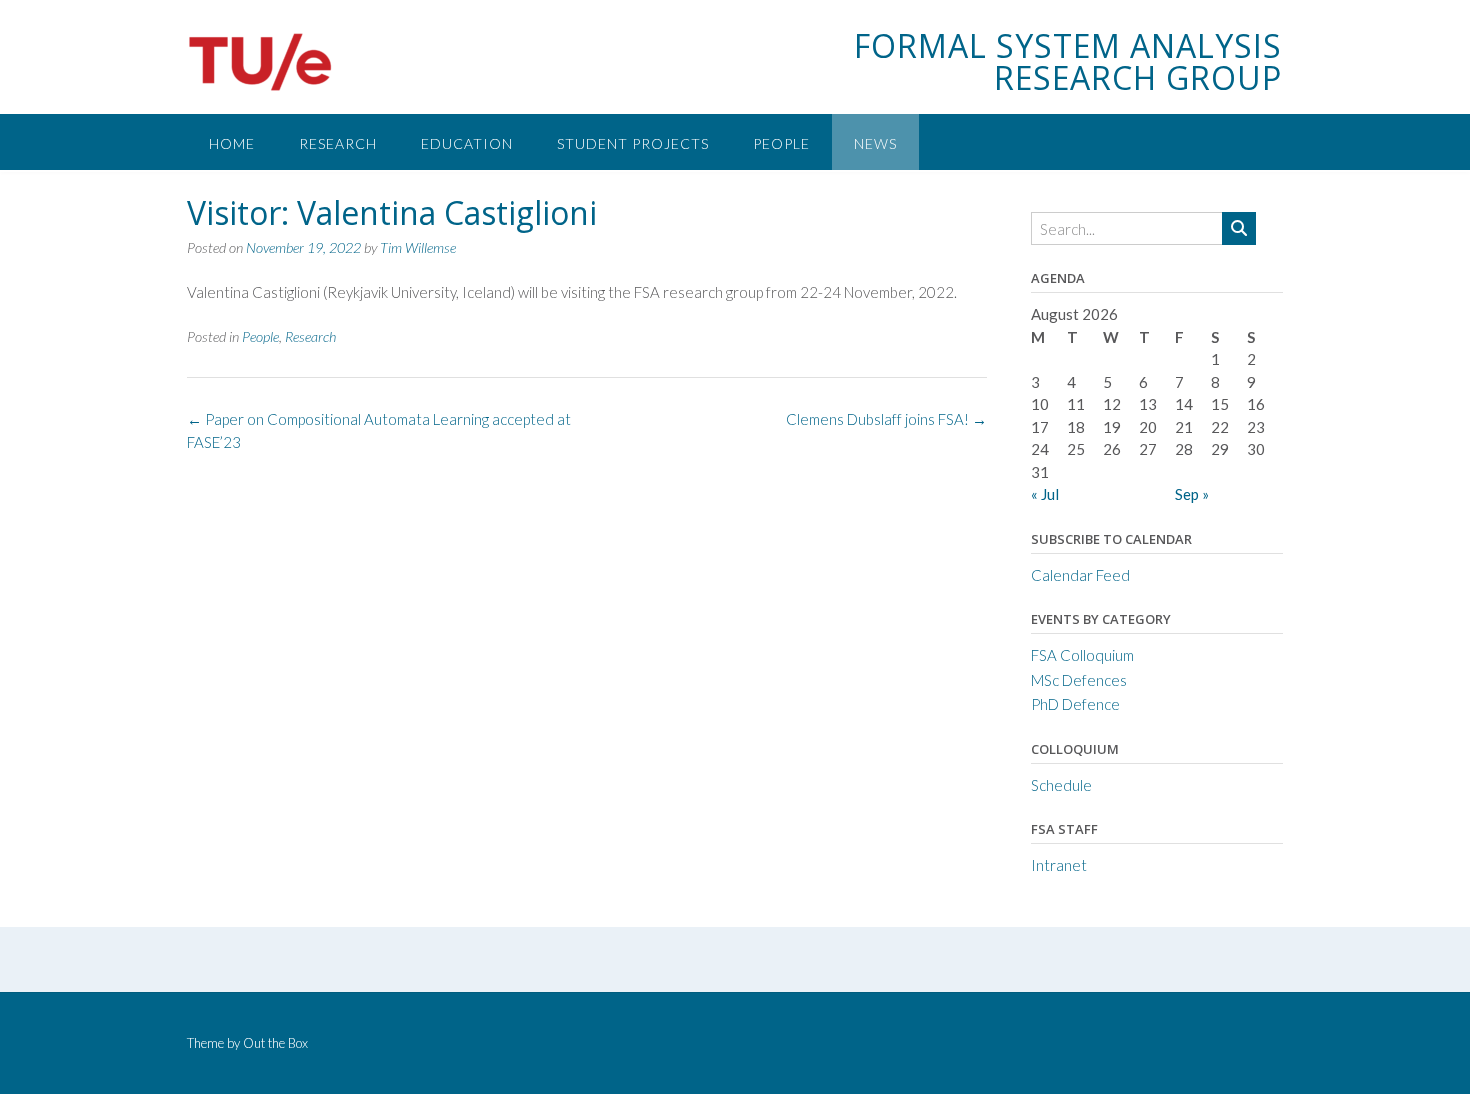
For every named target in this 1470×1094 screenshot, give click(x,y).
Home (232, 143)
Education (467, 143)
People (781, 143)
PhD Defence (1075, 704)
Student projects (633, 143)
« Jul (1045, 494)
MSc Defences (1079, 680)
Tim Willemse (418, 247)
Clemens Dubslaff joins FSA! (886, 419)
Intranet (1059, 865)
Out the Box (275, 1043)
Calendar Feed (1080, 575)
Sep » (1192, 494)
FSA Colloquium (1082, 655)
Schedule (1061, 785)
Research (338, 143)
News (875, 143)
